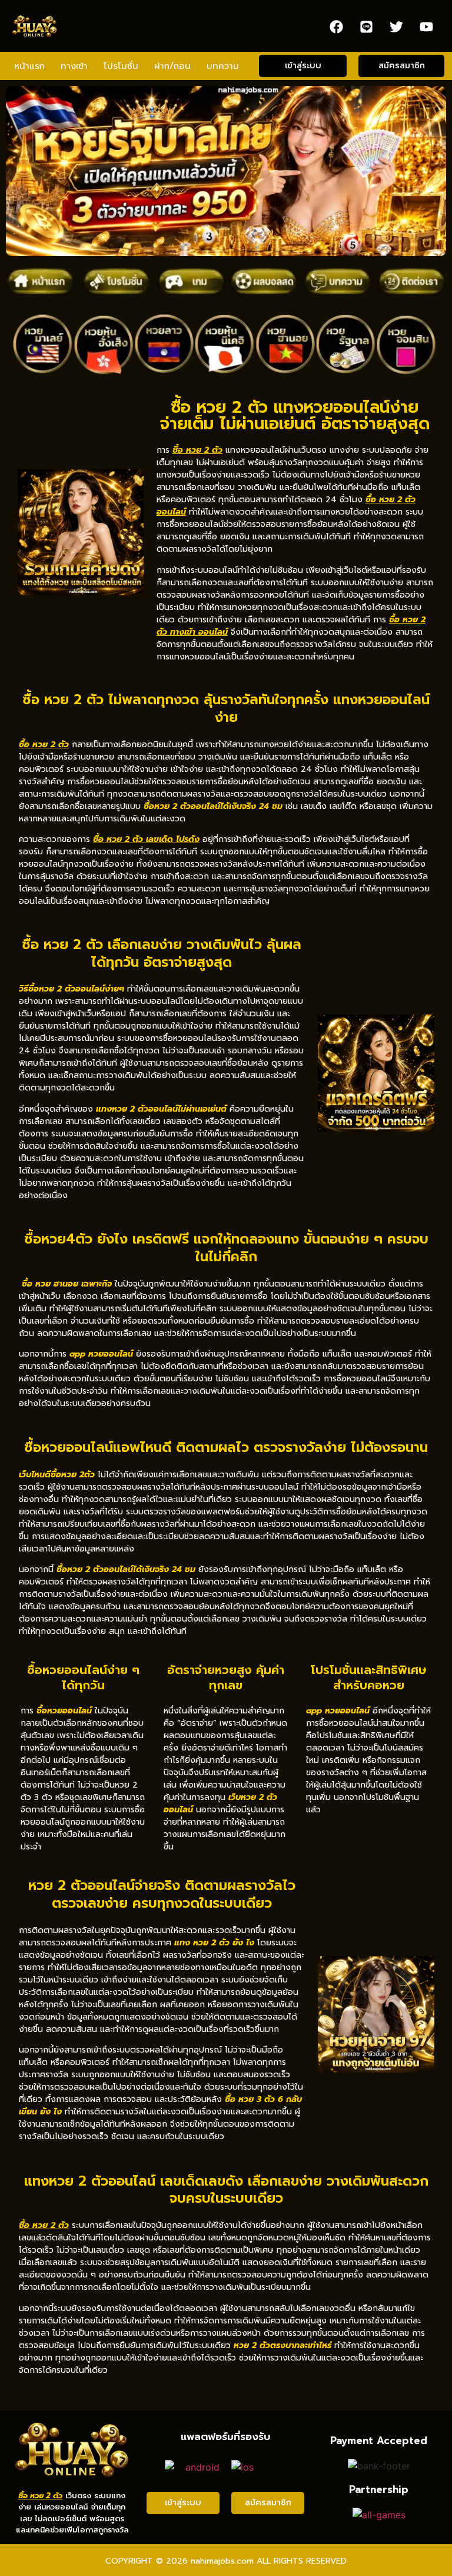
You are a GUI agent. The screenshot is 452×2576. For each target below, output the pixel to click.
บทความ (223, 66)
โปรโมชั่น (121, 66)
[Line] (367, 26)
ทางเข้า (74, 66)
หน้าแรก (29, 66)
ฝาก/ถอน (172, 66)
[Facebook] (337, 26)
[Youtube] (427, 26)
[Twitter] (397, 26)
